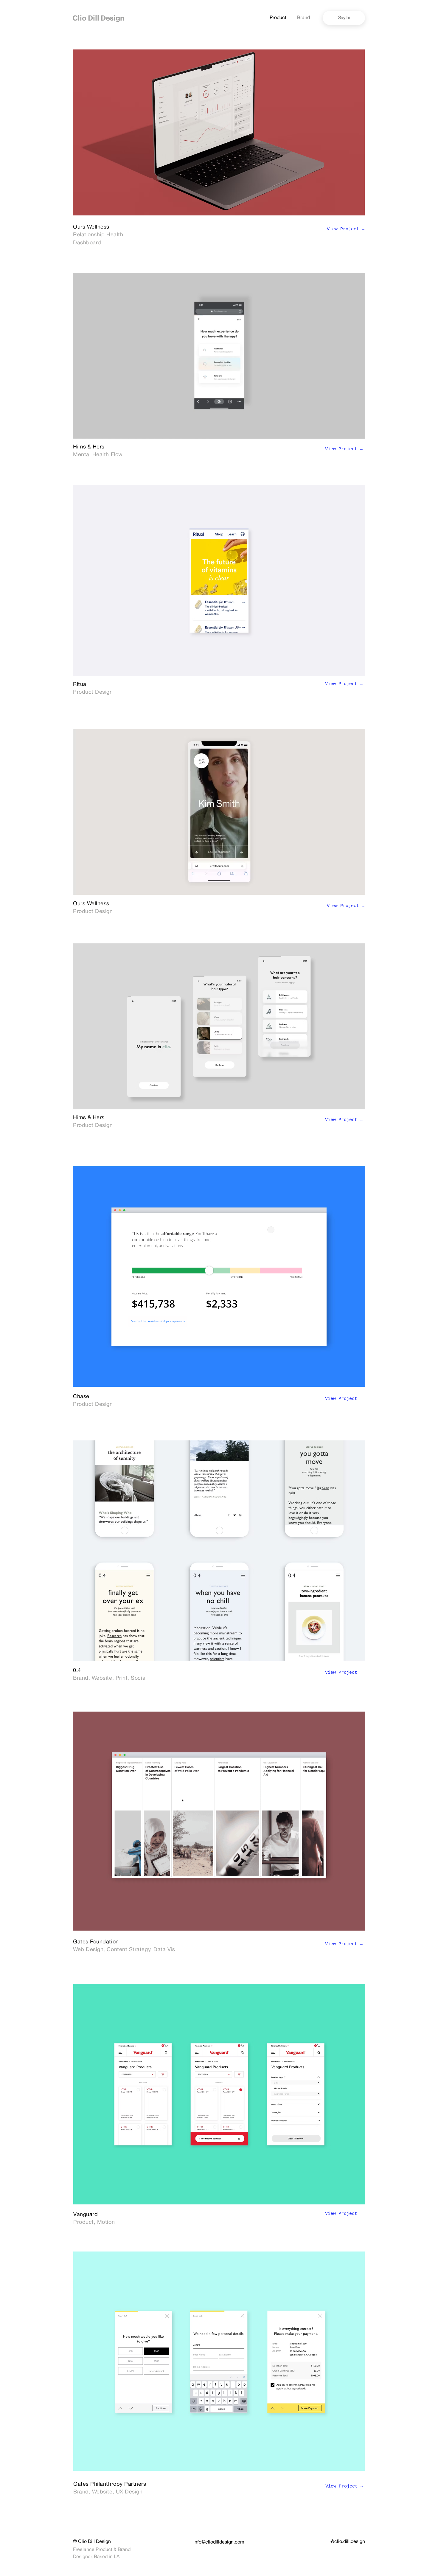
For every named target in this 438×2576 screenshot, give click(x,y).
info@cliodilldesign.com (219, 2543)
